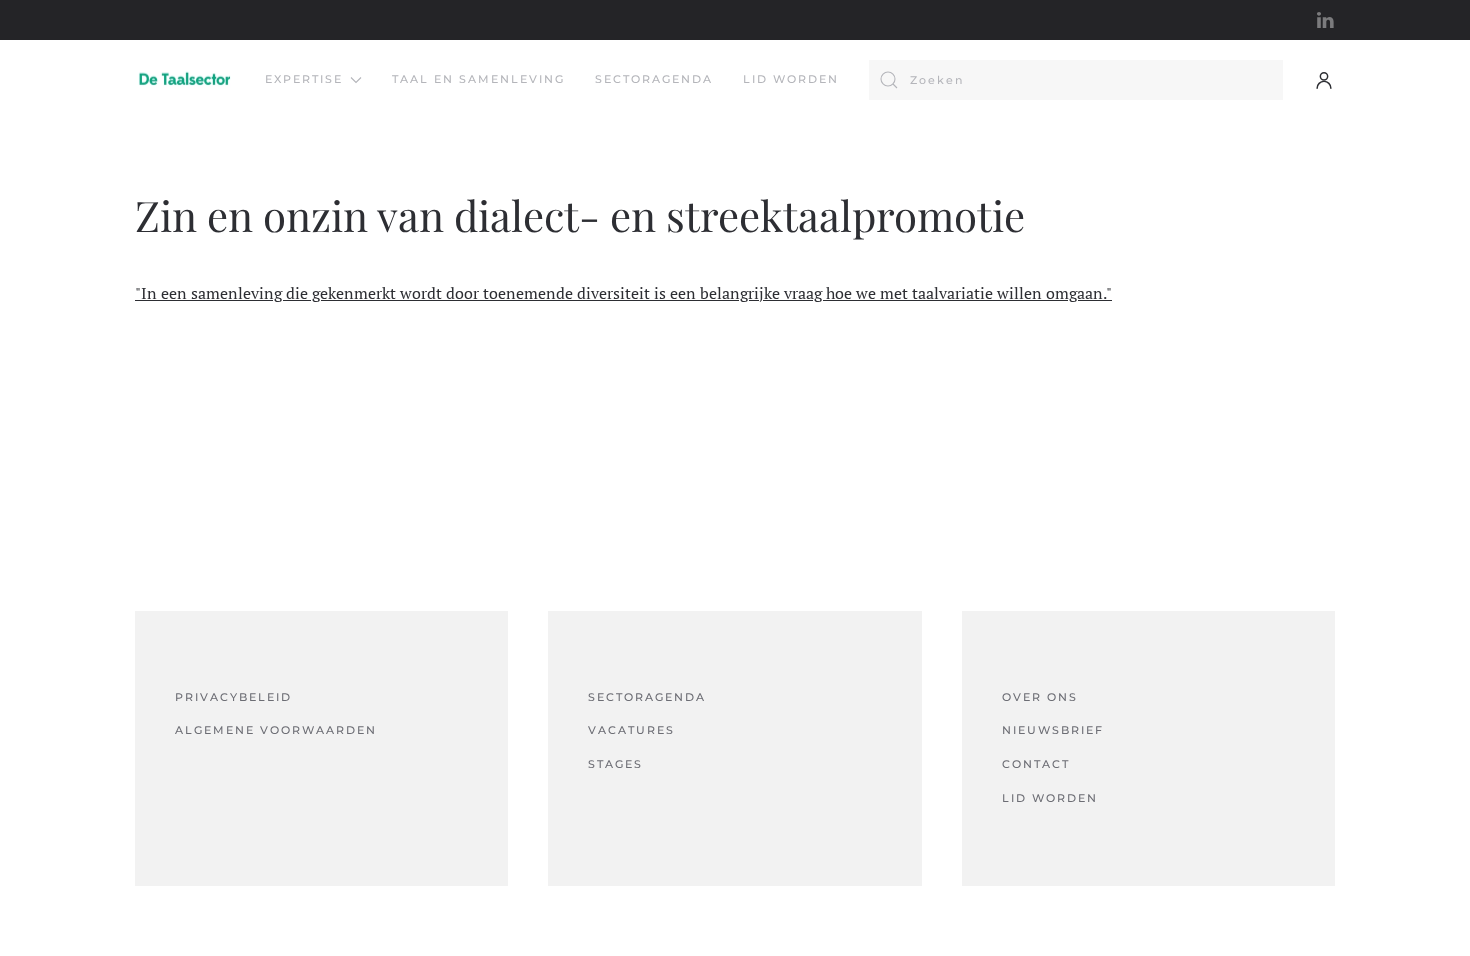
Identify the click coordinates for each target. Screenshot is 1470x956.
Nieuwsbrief (1053, 730)
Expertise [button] (304, 79)
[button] (1324, 80)
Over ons (1040, 697)
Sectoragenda (654, 79)
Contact (1036, 764)
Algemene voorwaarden (276, 730)
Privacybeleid (233, 697)
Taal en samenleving (478, 79)
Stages (615, 764)
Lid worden (791, 79)
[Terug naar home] (185, 80)
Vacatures (631, 730)
